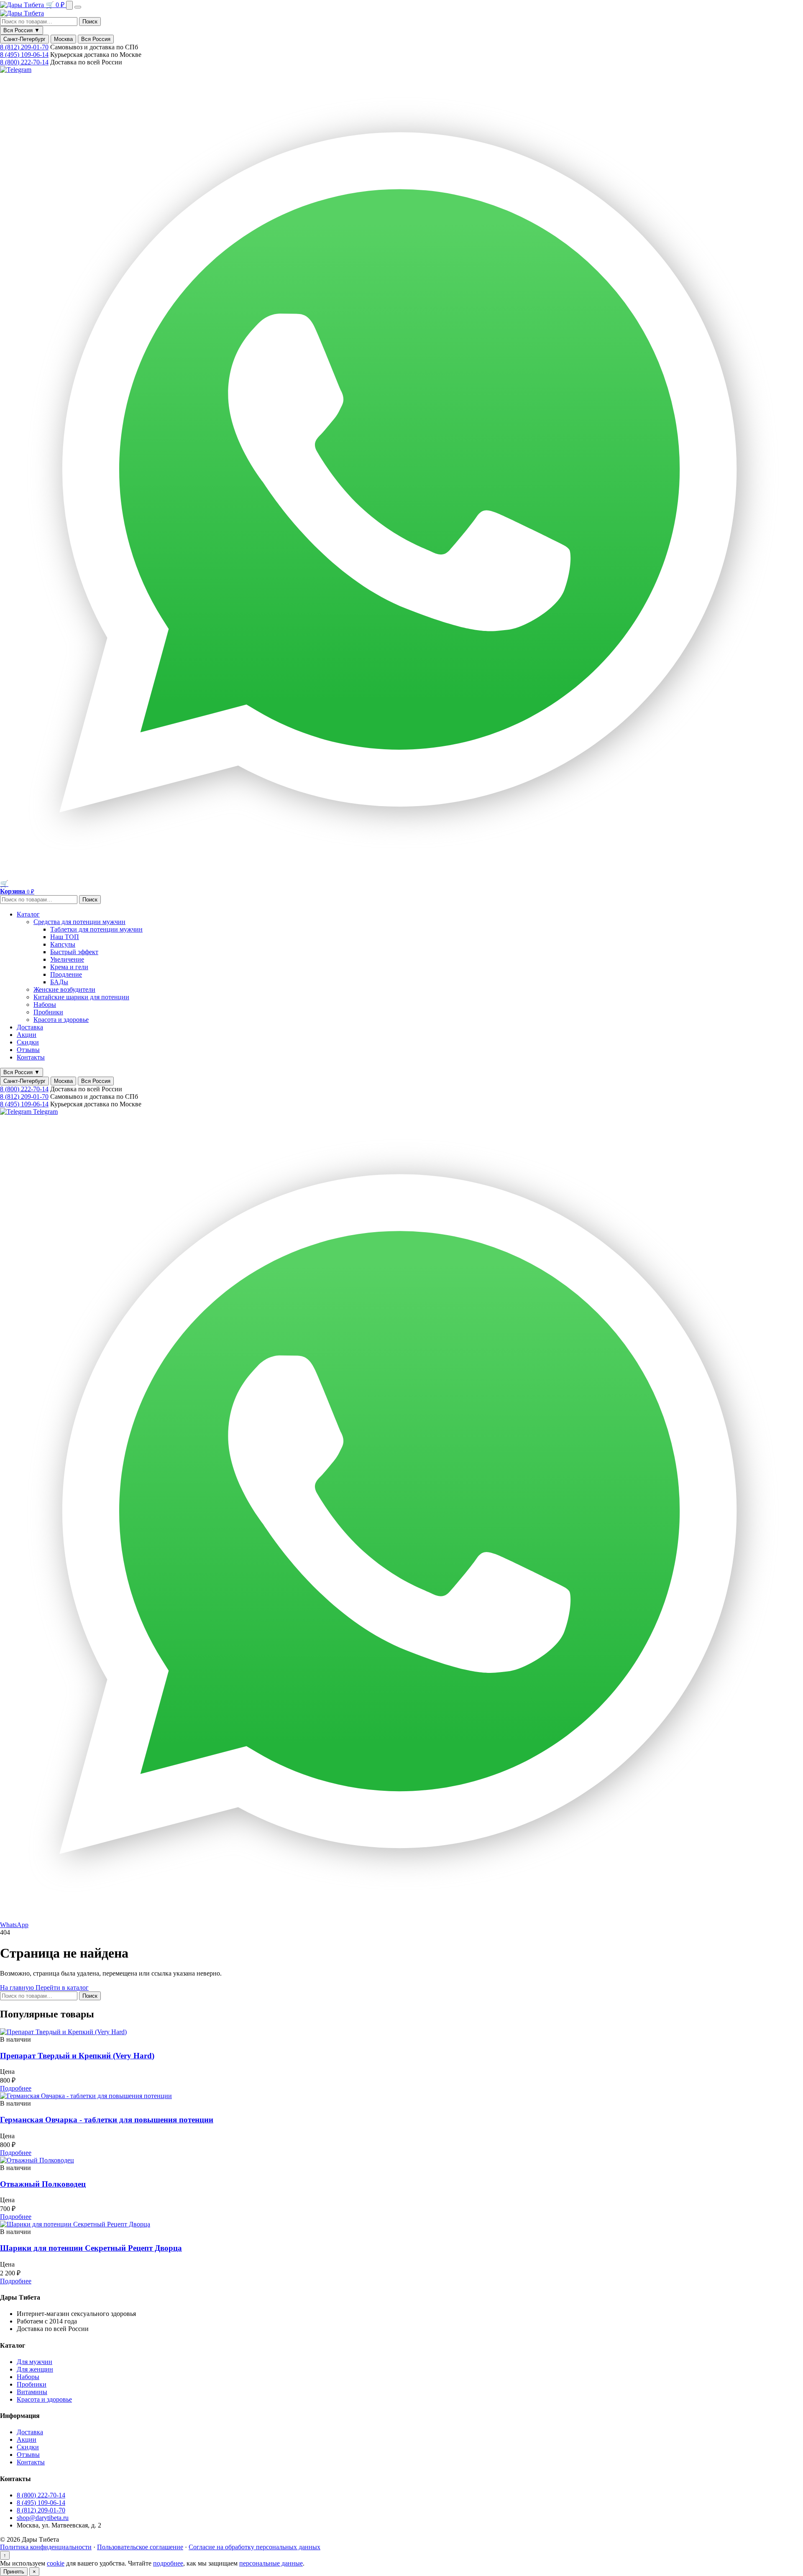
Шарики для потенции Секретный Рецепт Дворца (91, 2248)
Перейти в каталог (62, 1988)
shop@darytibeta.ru (43, 2518)
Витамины (32, 2392)
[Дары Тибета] (23, 5)
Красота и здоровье (61, 1020)
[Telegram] (16, 70)
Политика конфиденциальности (46, 2547)
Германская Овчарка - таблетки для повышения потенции (107, 2120)
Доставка (30, 1027)
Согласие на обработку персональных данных (254, 2547)
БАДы (59, 982)
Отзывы (28, 1050)
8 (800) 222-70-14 (24, 62)
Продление (66, 974)
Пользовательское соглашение (140, 2547)
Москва (63, 39)
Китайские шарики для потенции (81, 997)
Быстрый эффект (74, 952)
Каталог (28, 914)
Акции (27, 1035)
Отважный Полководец (43, 2184)
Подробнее (16, 2088)
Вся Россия (96, 39)
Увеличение (67, 959)
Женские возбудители (64, 989)
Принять (14, 2572)
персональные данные (271, 2563)
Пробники (48, 1012)
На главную (18, 1988)
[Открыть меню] (78, 7)
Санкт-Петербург (24, 39)
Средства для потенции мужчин (79, 922)
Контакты (31, 1057)
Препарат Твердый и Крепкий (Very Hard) (77, 2056)
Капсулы (63, 944)
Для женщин (35, 2369)
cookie (56, 2563)
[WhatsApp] (401, 876)
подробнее (168, 2563)
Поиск (90, 22)
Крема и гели (69, 967)
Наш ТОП (65, 937)
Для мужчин (35, 2362)
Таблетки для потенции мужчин (96, 929)
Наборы (45, 1005)
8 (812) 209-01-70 (24, 47)
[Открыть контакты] (69, 5)
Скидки (28, 1042)
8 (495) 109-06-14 (24, 55)
